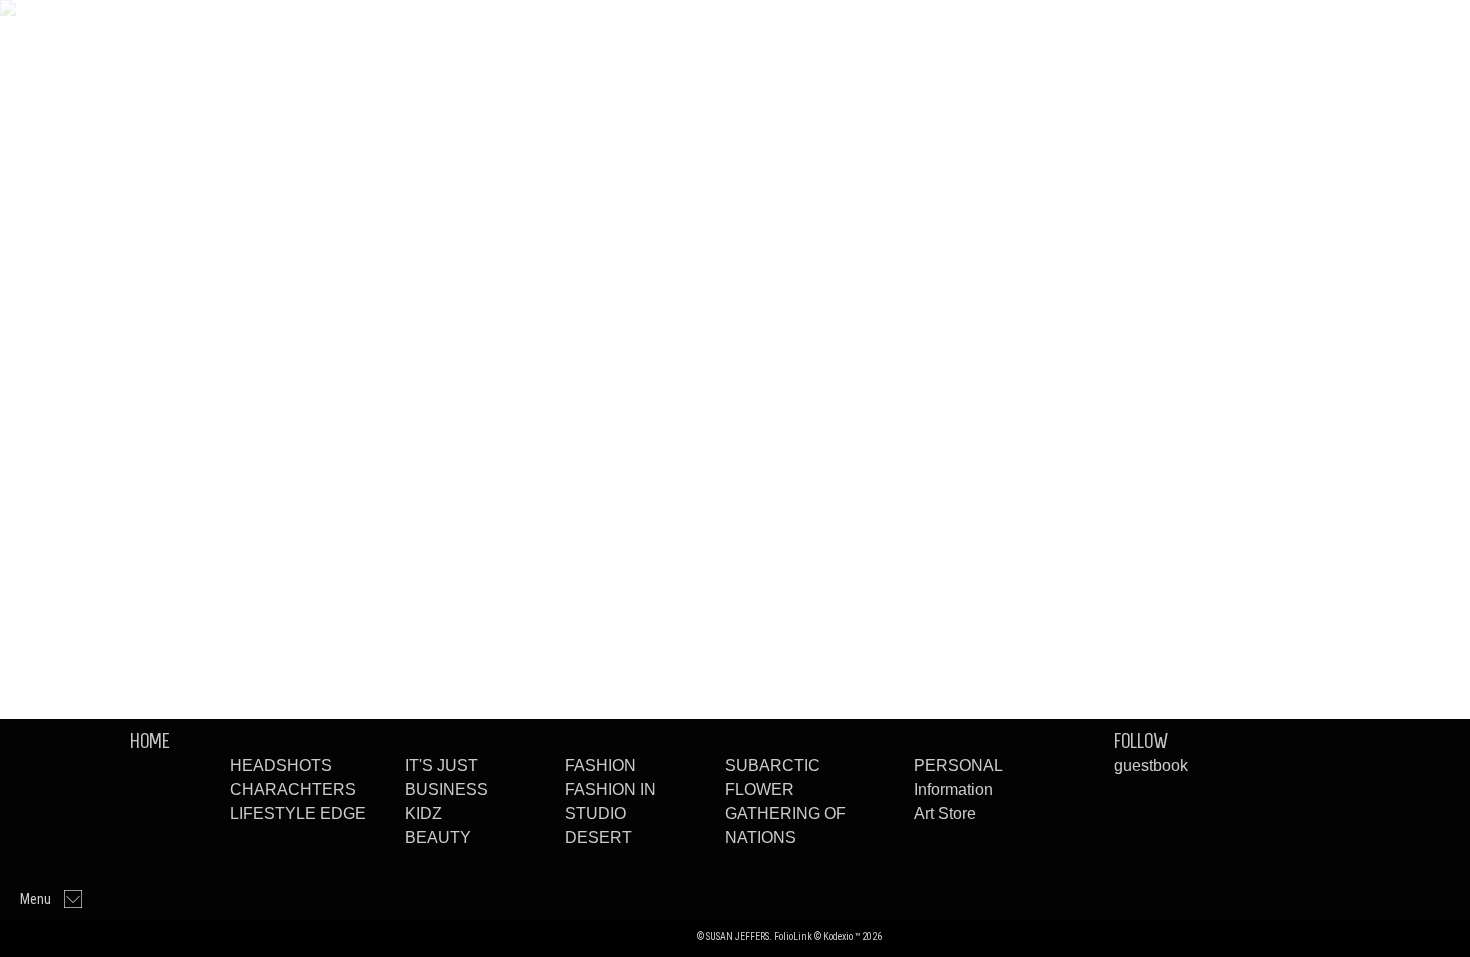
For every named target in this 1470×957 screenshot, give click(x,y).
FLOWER (759, 789)
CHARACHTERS (293, 789)
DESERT (598, 837)
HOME (150, 741)
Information (953, 789)
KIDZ (423, 813)
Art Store (945, 813)
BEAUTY (438, 837)
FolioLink (793, 936)
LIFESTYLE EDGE (298, 813)
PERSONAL (958, 765)
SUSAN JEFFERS (632, 935)
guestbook (1151, 765)
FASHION (600, 765)
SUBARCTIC (772, 765)
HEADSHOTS (281, 765)
